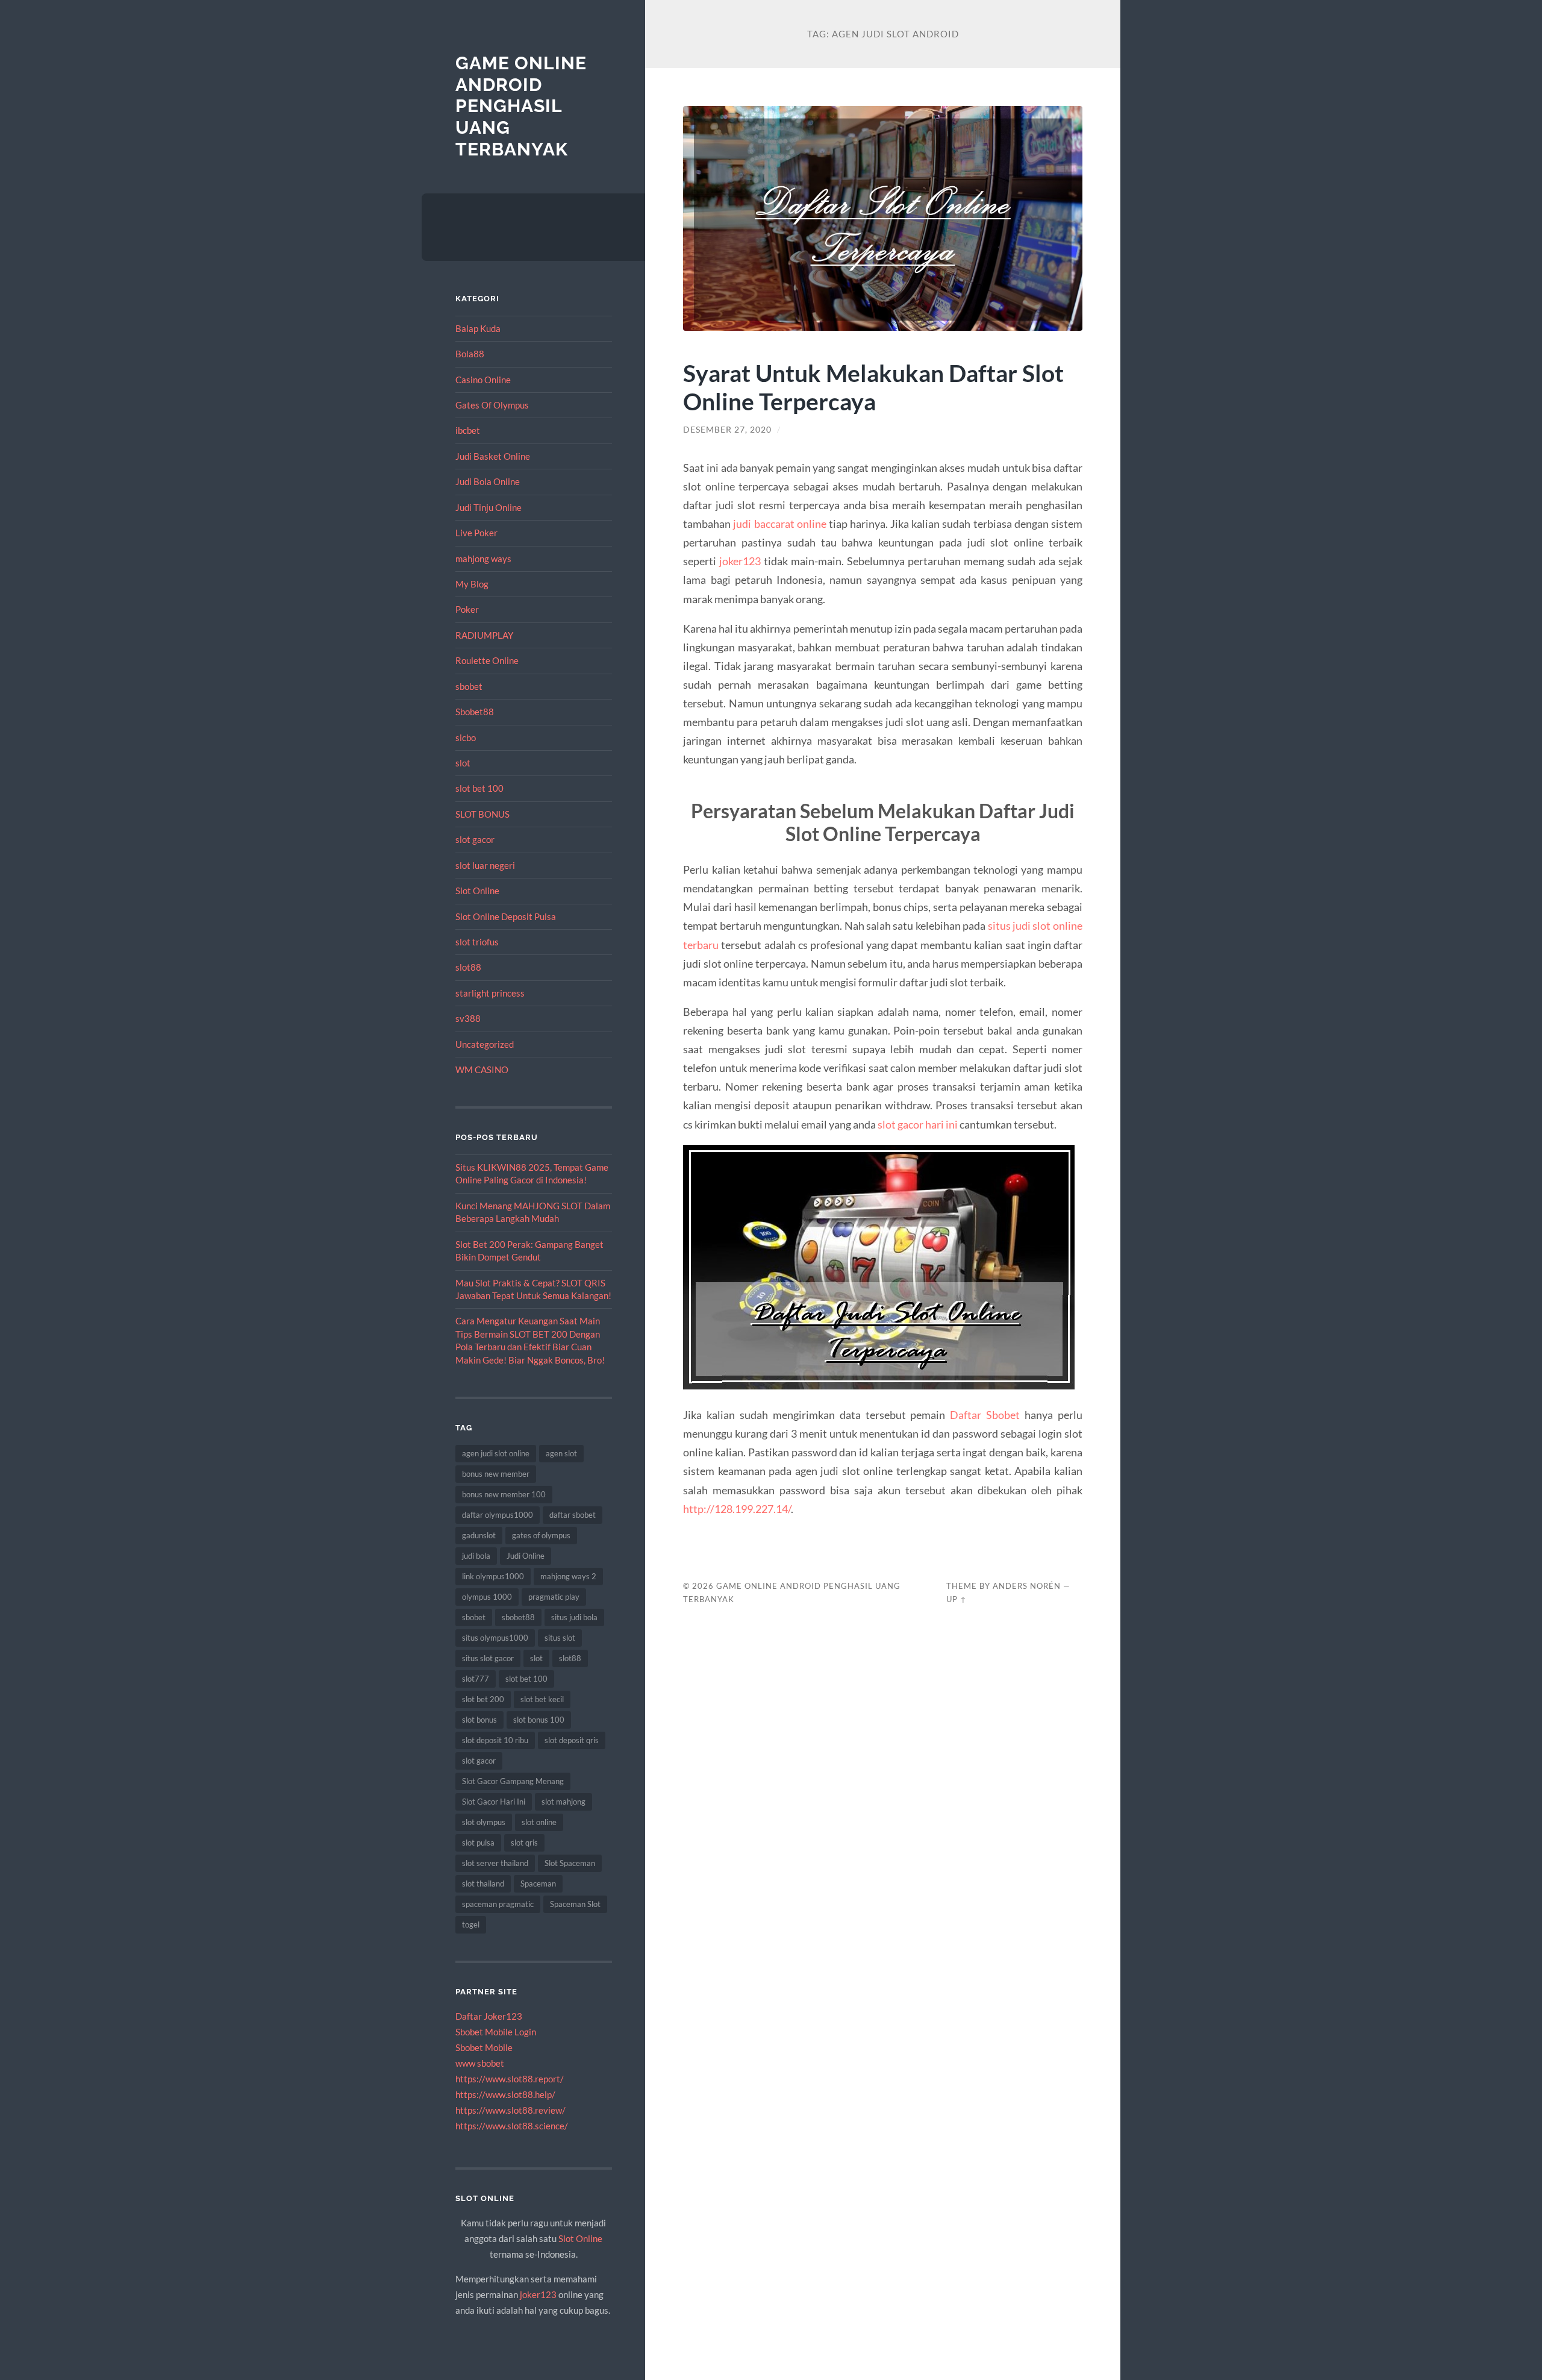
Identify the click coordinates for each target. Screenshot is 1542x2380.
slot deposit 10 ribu (495, 1740)
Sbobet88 (475, 712)
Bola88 (470, 354)
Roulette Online (487, 660)
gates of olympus (541, 1535)
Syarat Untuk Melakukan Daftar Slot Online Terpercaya (873, 387)
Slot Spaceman (570, 1863)
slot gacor (475, 839)
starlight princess (490, 993)
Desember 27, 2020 (727, 430)
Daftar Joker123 (489, 2016)
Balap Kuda (478, 328)
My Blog (472, 584)
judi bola (476, 1556)
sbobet (469, 686)
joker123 (538, 2294)
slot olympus (484, 1822)
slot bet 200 (483, 1699)
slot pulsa (478, 1843)
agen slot (561, 1453)
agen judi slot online (496, 1453)
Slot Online (477, 891)
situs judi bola (574, 1617)
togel (471, 1924)
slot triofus (477, 942)
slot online (539, 1822)
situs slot (560, 1638)
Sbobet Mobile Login (496, 2032)
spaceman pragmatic (498, 1904)
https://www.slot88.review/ (510, 2110)
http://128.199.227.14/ (737, 1509)
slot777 (476, 1679)
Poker (467, 609)
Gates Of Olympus (492, 405)
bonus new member (496, 1474)
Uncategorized (485, 1044)
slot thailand (483, 1884)
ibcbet (468, 430)
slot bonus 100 (539, 1720)
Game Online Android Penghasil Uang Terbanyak (521, 106)
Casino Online (483, 380)
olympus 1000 (487, 1597)
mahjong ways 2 (568, 1576)
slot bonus (479, 1720)
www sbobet (480, 2063)
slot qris (524, 1843)
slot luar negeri (485, 865)
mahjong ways (483, 559)
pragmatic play (554, 1597)
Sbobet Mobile (484, 2047)
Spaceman (538, 1884)
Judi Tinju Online (489, 507)
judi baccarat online (779, 524)
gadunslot (479, 1535)
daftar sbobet (573, 1515)
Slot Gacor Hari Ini (494, 1802)
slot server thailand (495, 1863)
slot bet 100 (479, 788)
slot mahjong (563, 1802)
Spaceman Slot (575, 1904)
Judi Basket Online (493, 456)
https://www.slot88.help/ (505, 2094)
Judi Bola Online (488, 481)
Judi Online (526, 1556)
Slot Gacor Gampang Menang (513, 1781)
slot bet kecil (542, 1699)
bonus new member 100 (504, 1494)
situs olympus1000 (495, 1638)
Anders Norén (1027, 1586)
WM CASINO (482, 1069)
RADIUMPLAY (484, 635)
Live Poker (476, 533)
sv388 (468, 1018)
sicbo (466, 737)
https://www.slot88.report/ (510, 2079)
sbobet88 (518, 1617)
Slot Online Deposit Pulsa (506, 916)
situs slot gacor (488, 1658)
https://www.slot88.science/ (512, 2126)
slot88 (468, 967)
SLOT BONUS (482, 814)
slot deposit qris (572, 1740)
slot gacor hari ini (918, 1124)
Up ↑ (957, 1599)
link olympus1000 (493, 1576)
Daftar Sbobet (985, 1415)
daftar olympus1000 (498, 1515)
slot (463, 763)
